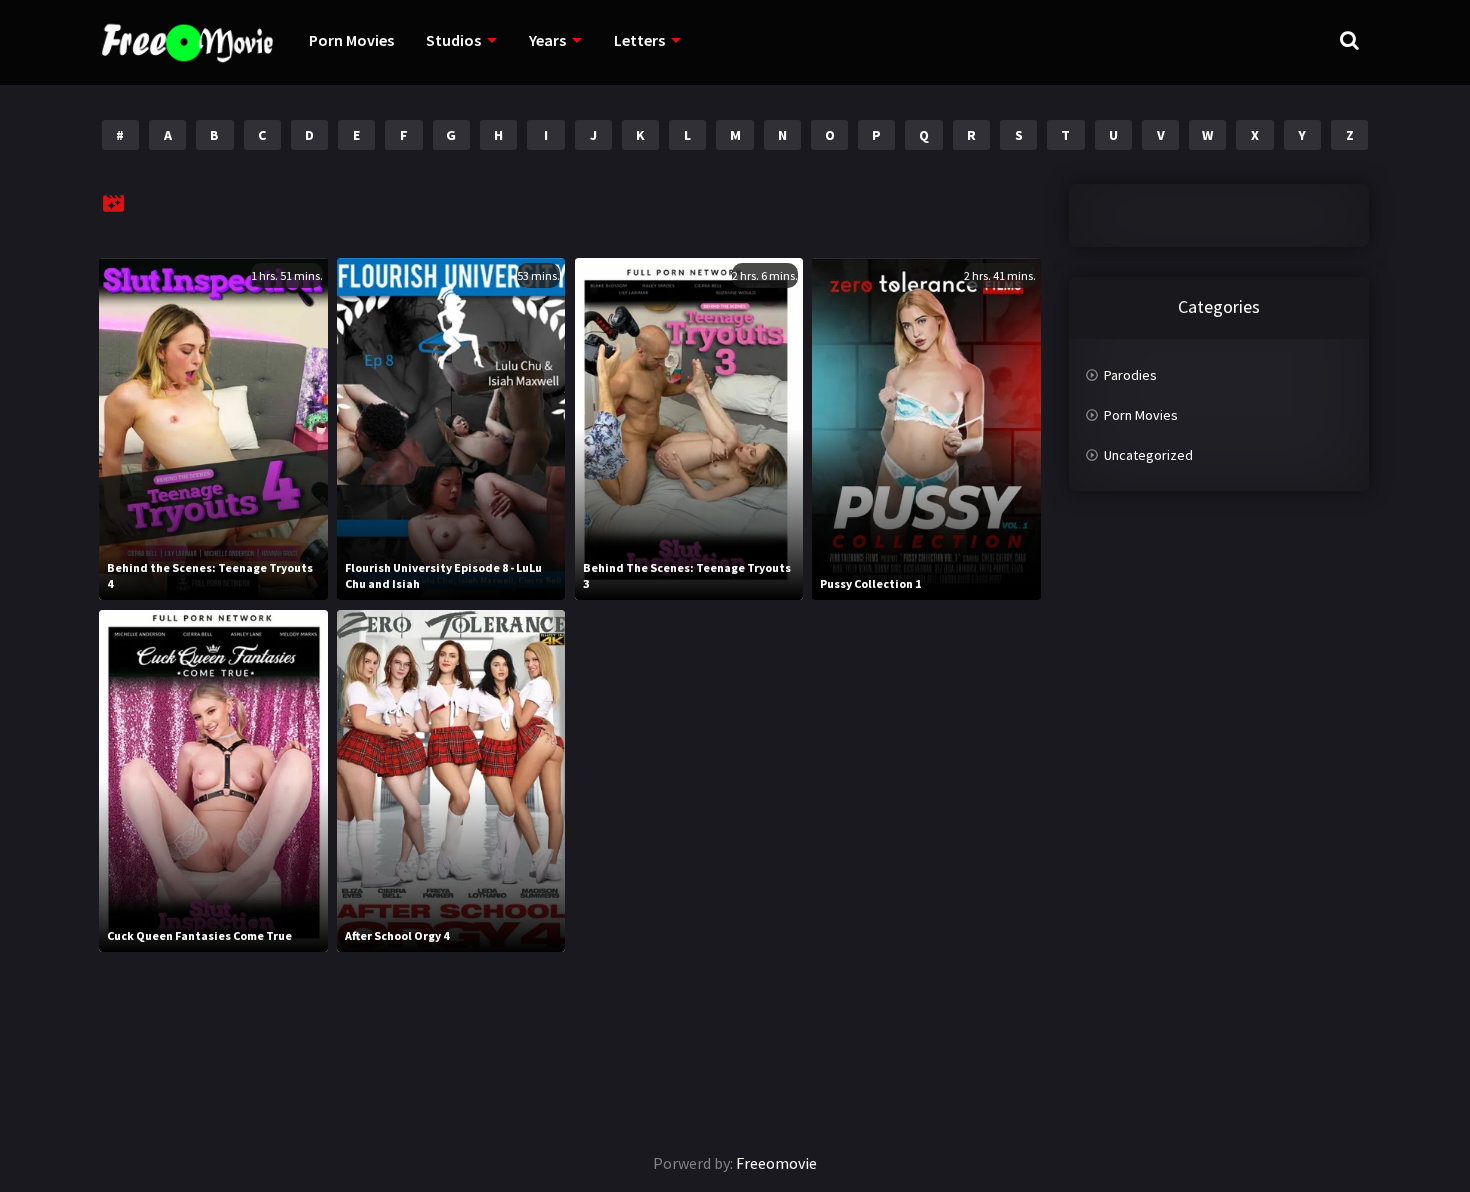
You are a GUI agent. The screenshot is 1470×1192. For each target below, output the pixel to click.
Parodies (1130, 375)
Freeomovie (776, 1163)
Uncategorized (1148, 455)
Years (547, 40)
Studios (453, 40)
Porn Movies (351, 40)
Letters (639, 40)
